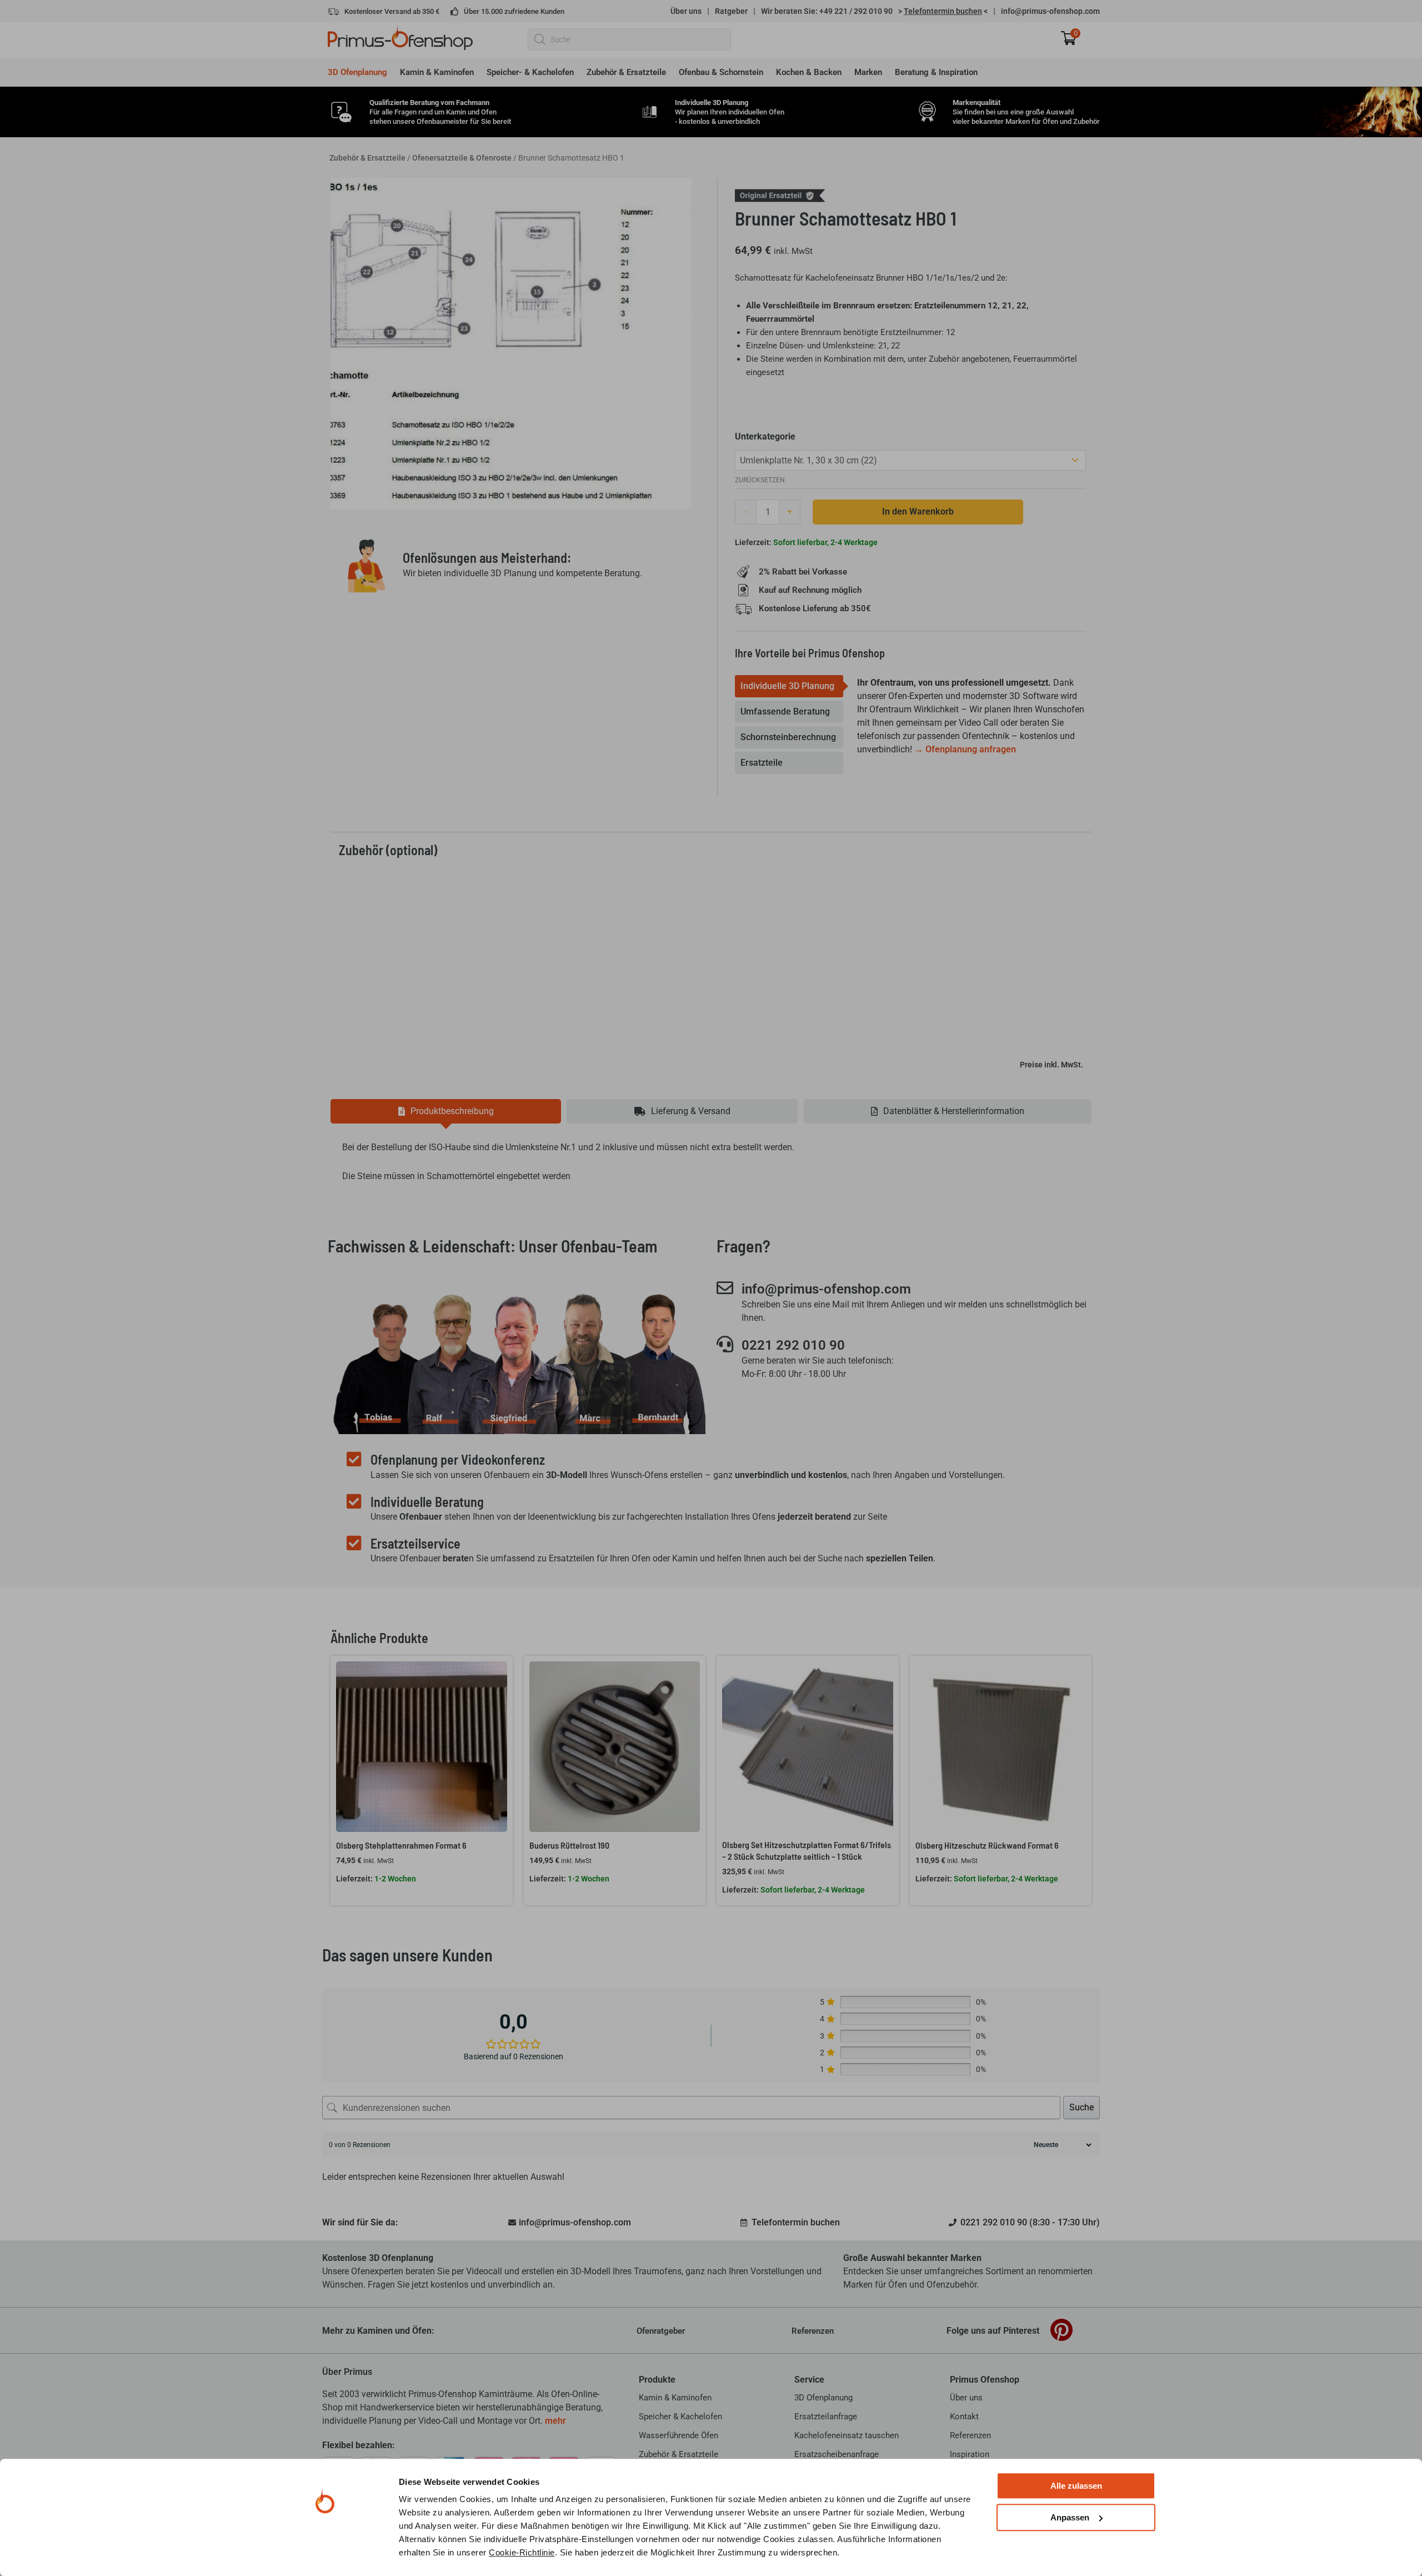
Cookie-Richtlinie (522, 2552)
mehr (555, 2421)
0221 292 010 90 (793, 1345)
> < (943, 11)
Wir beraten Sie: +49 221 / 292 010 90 (827, 11)
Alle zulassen (1076, 2486)
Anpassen (1070, 2517)
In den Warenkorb (918, 511)
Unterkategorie (765, 436)
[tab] (789, 686)
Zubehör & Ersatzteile (367, 158)
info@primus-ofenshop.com (1050, 11)
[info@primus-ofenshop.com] (725, 1288)
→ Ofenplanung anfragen (965, 749)
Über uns (686, 11)
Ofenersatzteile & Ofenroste (462, 158)
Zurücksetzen (760, 480)
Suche (1081, 2107)
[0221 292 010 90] (725, 1344)
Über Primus (347, 2372)
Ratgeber (731, 11)
